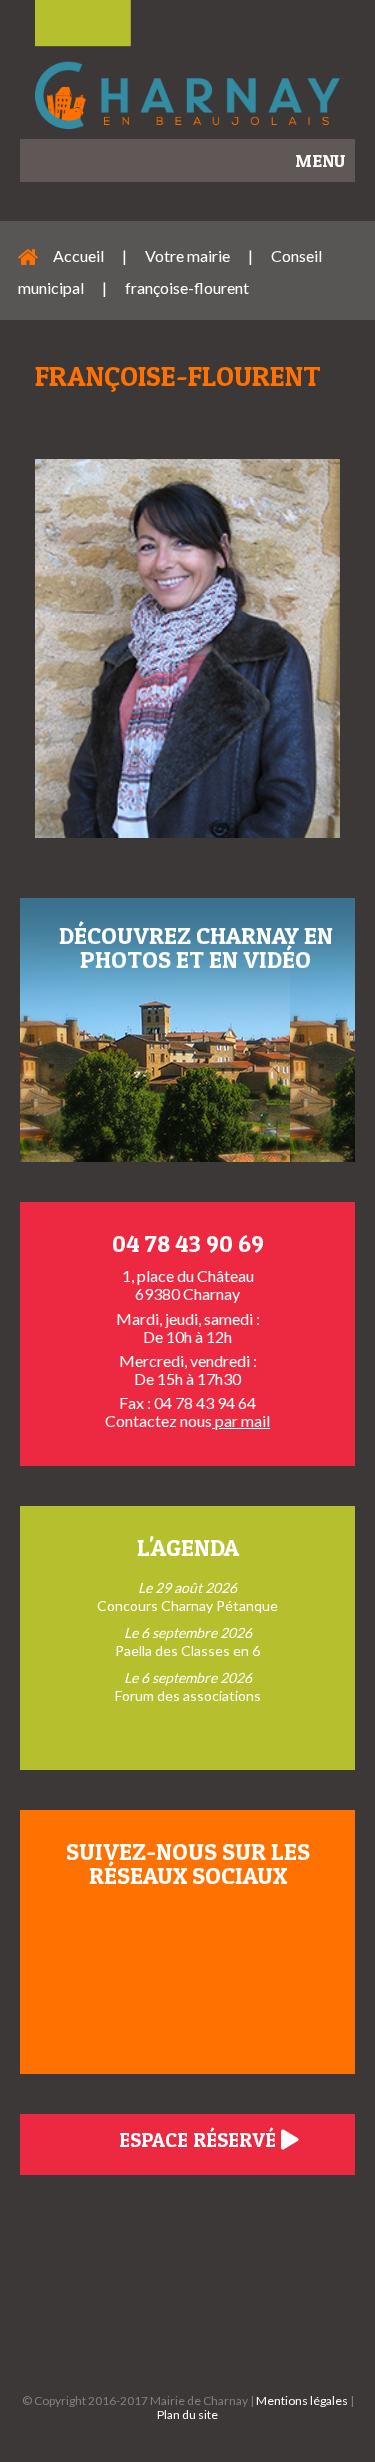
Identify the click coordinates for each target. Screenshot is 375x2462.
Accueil (78, 255)
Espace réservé (200, 2140)
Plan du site (187, 2414)
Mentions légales (302, 2400)
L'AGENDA (188, 1547)
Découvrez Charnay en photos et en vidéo (196, 947)
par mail (241, 1420)
